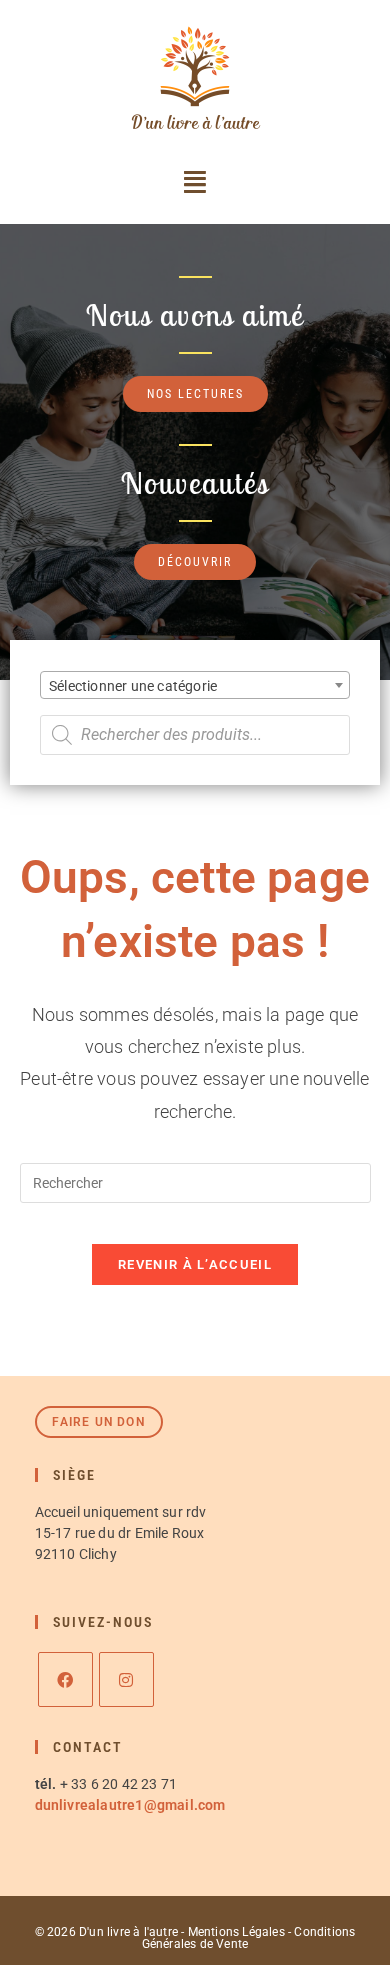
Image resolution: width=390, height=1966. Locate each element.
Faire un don (98, 1422)
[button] (195, 182)
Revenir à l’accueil (195, 1264)
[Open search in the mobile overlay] (195, 735)
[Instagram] (126, 1679)
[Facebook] (65, 1679)
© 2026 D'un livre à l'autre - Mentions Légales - (165, 1932)
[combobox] (195, 685)
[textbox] (195, 686)
